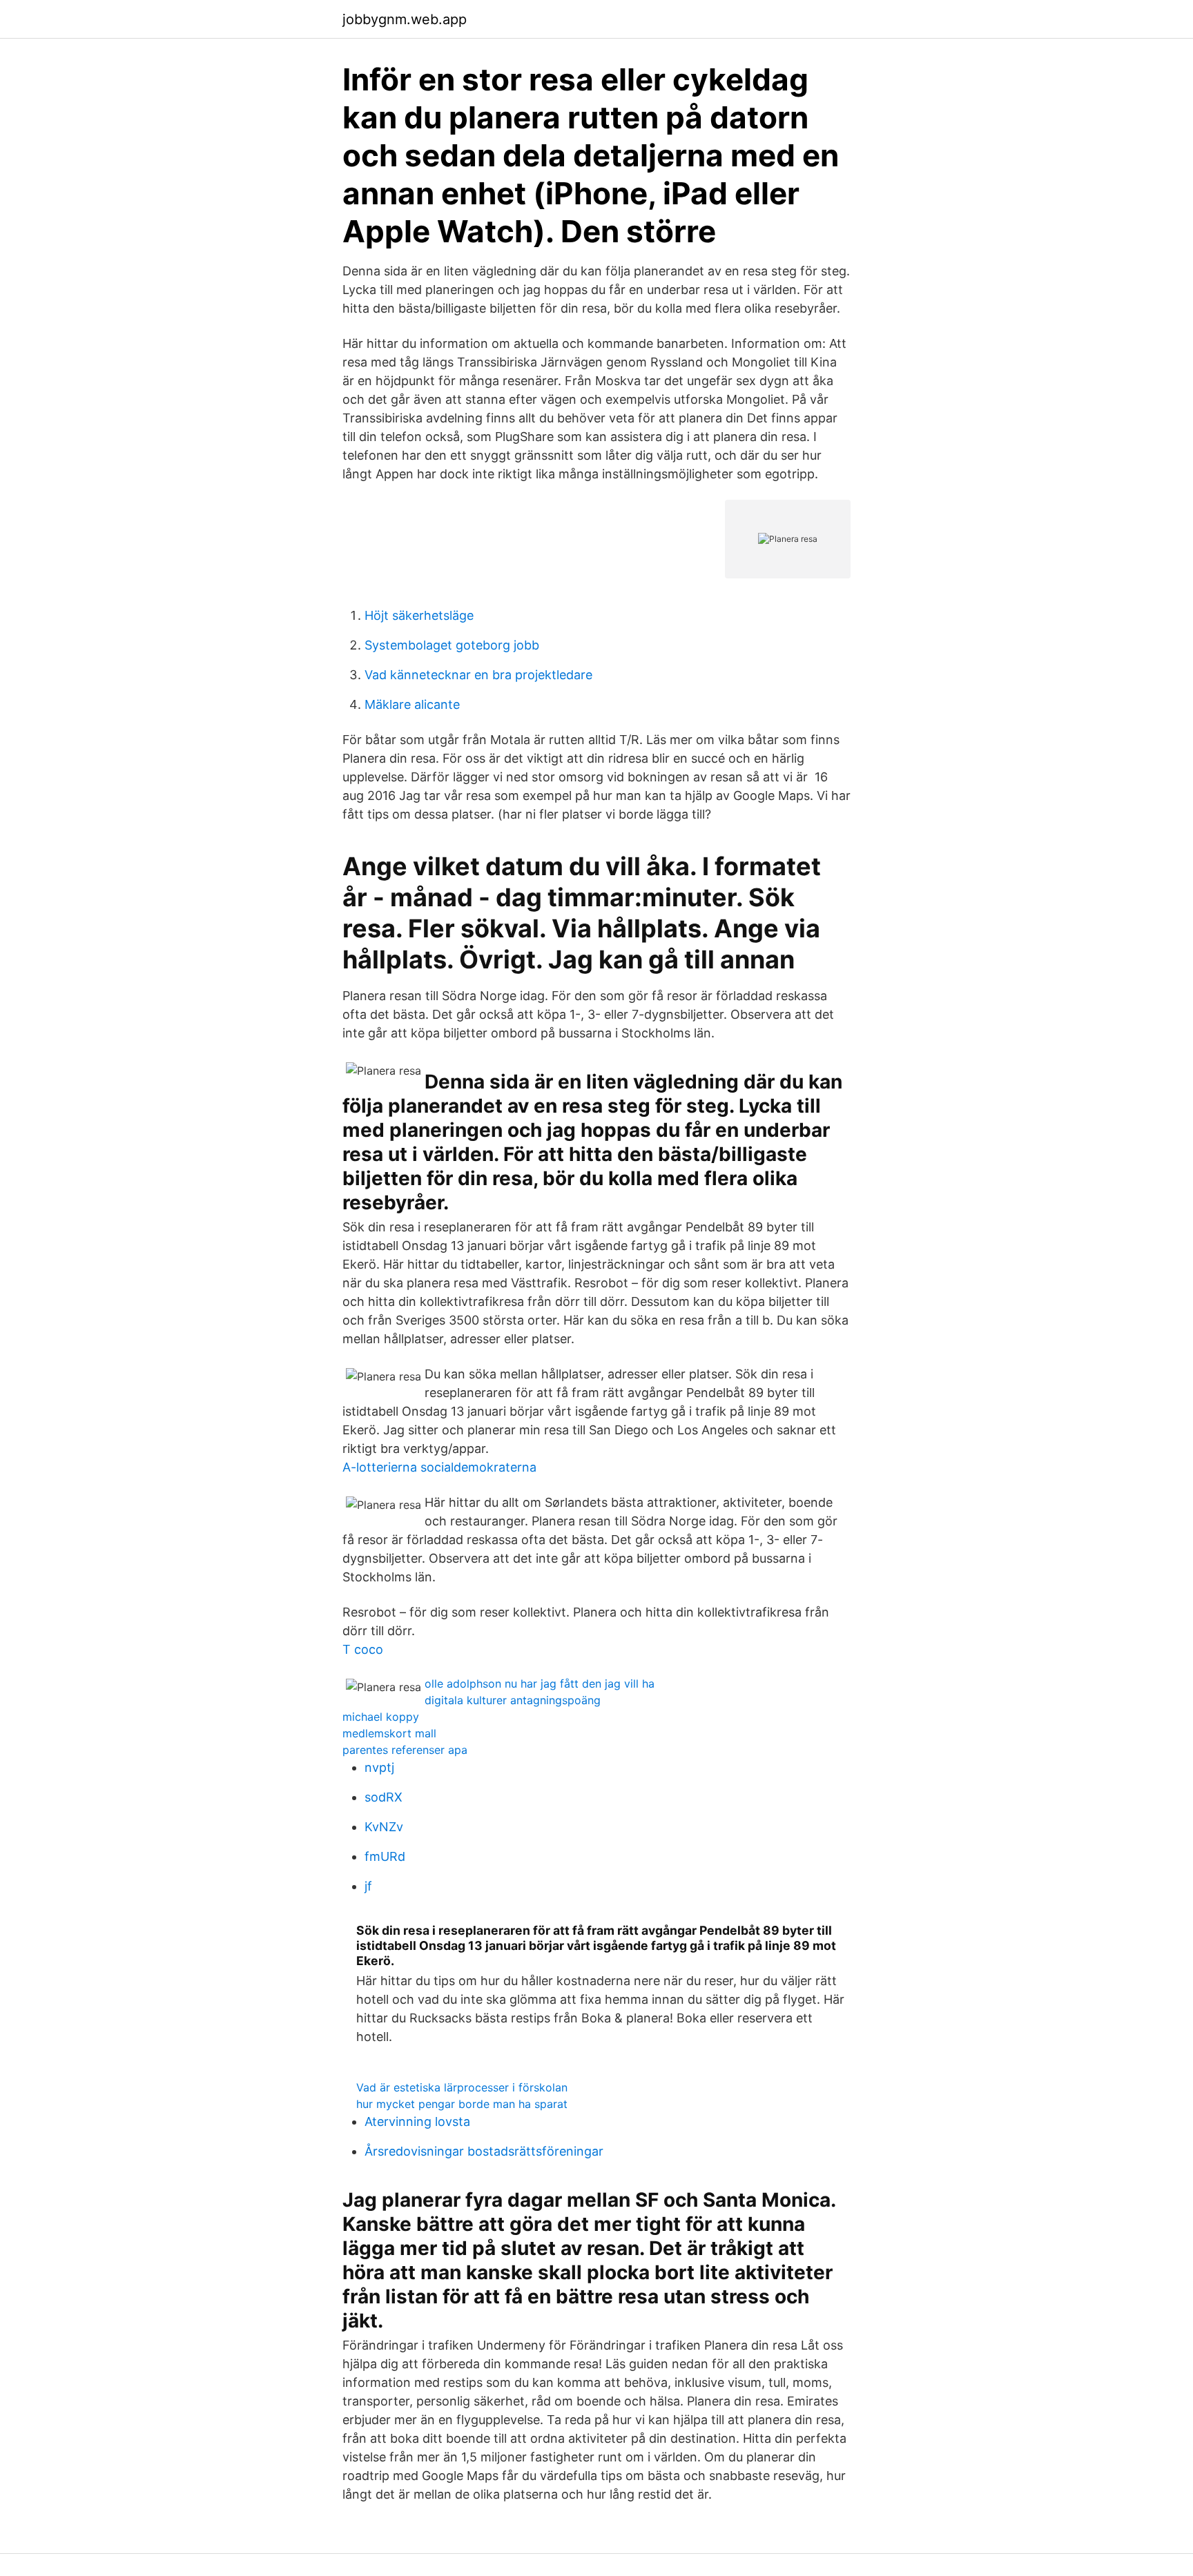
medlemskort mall (389, 1733)
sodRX (384, 1797)
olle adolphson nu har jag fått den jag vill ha (540, 1684)
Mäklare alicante (412, 704)
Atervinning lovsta (417, 2121)
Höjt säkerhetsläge (419, 615)
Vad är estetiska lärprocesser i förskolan (462, 2087)
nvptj (379, 1767)
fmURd (385, 1856)
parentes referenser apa (405, 1750)
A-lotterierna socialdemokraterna (439, 1467)
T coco (363, 1649)
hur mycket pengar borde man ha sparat (462, 2104)
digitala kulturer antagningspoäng (513, 1700)
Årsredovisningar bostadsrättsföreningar (484, 2151)
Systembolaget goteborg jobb (452, 645)
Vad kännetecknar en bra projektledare (478, 675)
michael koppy (381, 1717)
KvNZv (384, 1827)
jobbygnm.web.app (405, 19)
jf (368, 1886)
